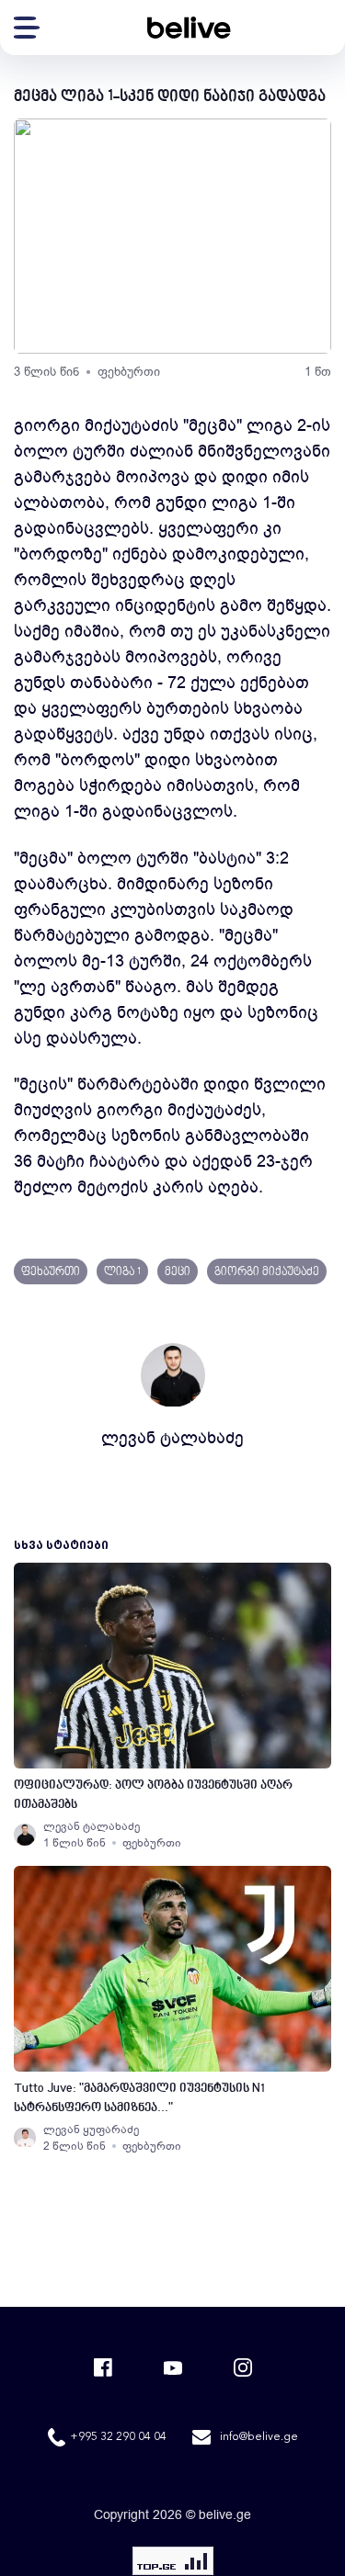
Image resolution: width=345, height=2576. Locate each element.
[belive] (189, 28)
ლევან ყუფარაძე (91, 2130)
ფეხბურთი (129, 372)
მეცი (178, 1272)
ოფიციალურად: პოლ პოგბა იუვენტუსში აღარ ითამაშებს (153, 1795)
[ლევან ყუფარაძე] (25, 2138)
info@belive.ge (259, 2437)
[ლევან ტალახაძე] (25, 1835)
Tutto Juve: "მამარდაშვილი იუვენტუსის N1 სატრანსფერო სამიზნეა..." (139, 2098)
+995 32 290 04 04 (118, 2437)
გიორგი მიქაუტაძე (267, 1272)
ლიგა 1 (122, 1272)
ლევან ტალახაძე (172, 1438)
